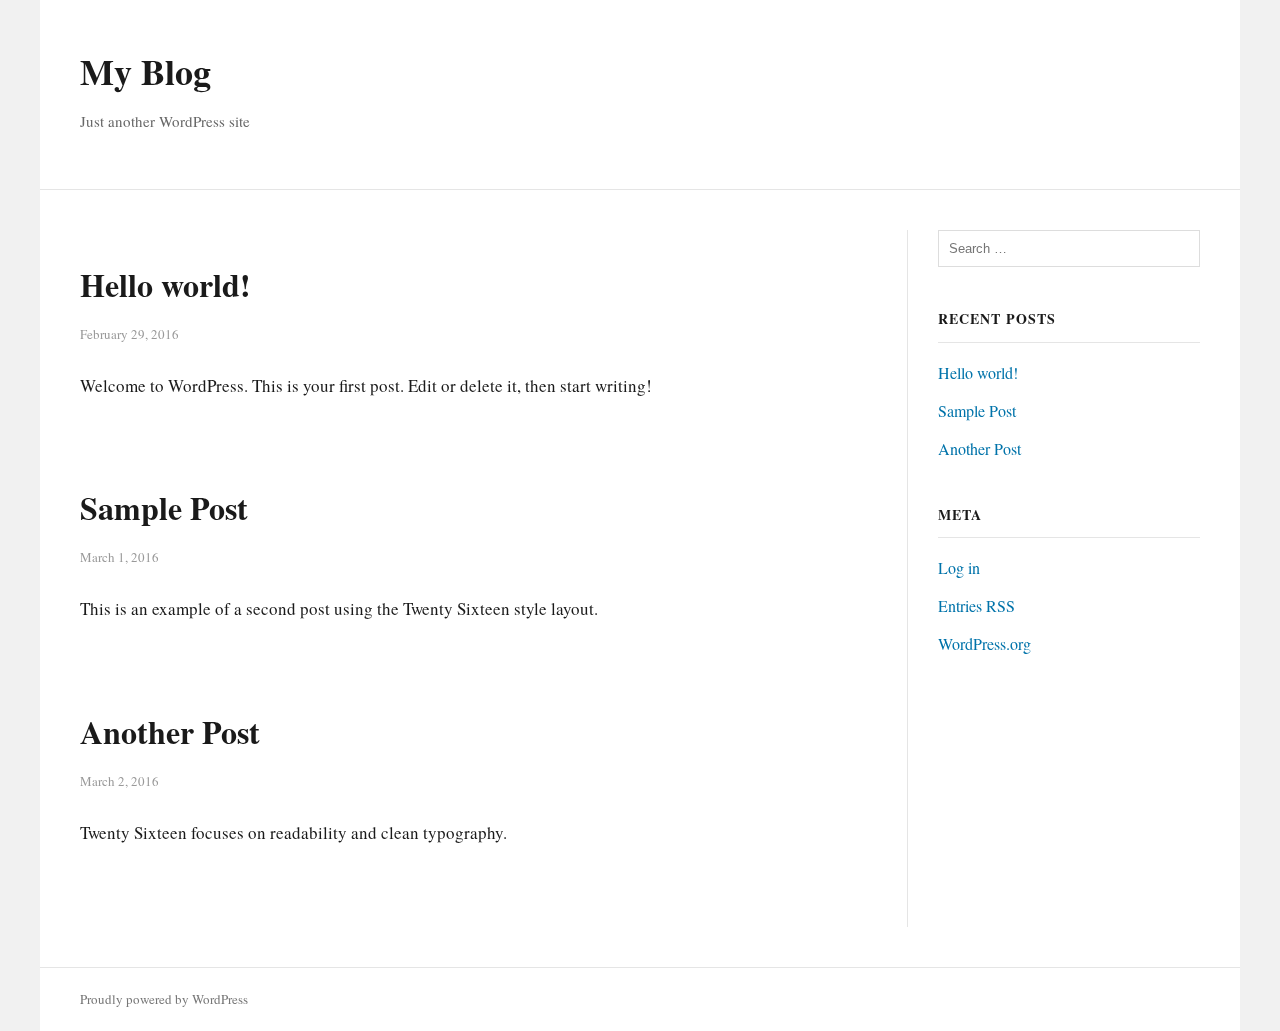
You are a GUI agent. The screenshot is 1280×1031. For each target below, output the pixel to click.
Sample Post (164, 507)
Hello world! (165, 284)
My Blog (145, 71)
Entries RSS (976, 605)
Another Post (170, 731)
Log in (959, 567)
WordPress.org (984, 643)
